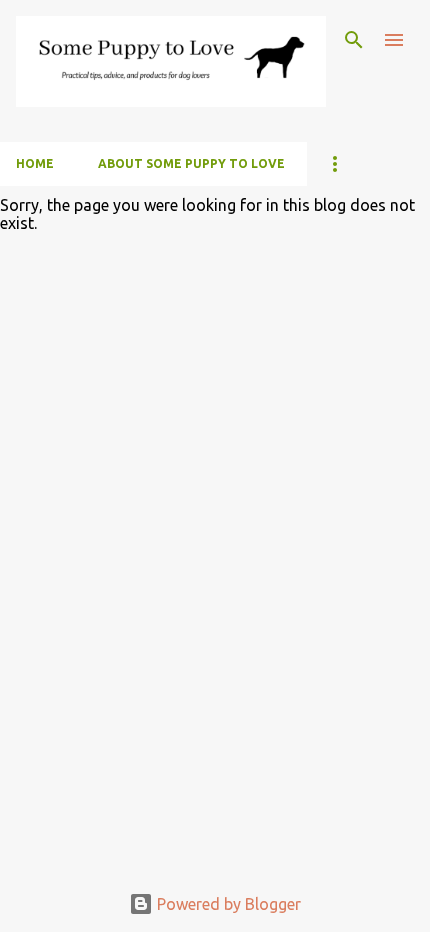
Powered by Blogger (227, 904)
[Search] (354, 40)
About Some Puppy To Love (191, 163)
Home (35, 163)
